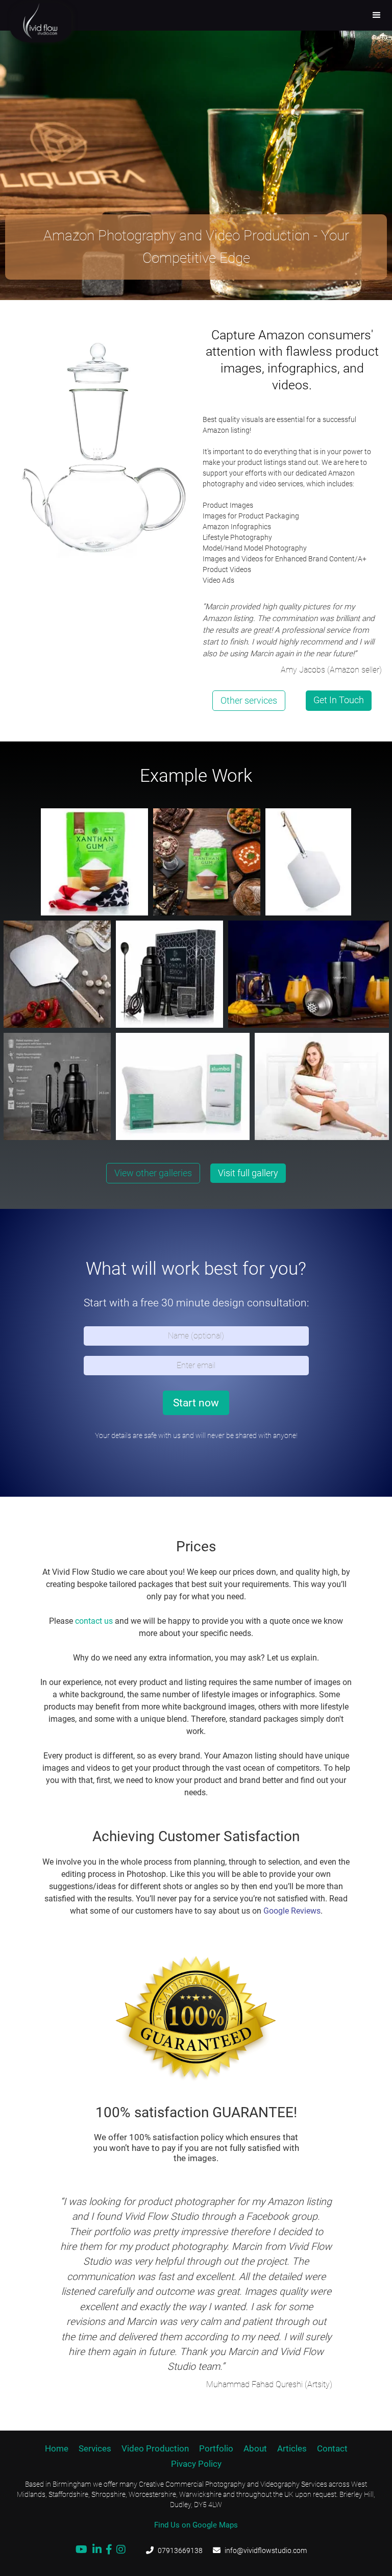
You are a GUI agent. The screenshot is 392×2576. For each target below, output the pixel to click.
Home (57, 2448)
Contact (332, 2448)
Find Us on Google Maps (196, 2525)
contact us (94, 1621)
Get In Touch (339, 700)
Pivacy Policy (196, 2464)
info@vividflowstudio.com (266, 2550)
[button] (377, 15)
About (255, 2448)
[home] (31, 22)
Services (95, 2448)
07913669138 (180, 2550)
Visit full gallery (248, 1173)
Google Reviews (292, 1911)
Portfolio (216, 2448)
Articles (292, 2448)
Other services (249, 700)
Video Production (155, 2448)
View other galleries (153, 1173)
